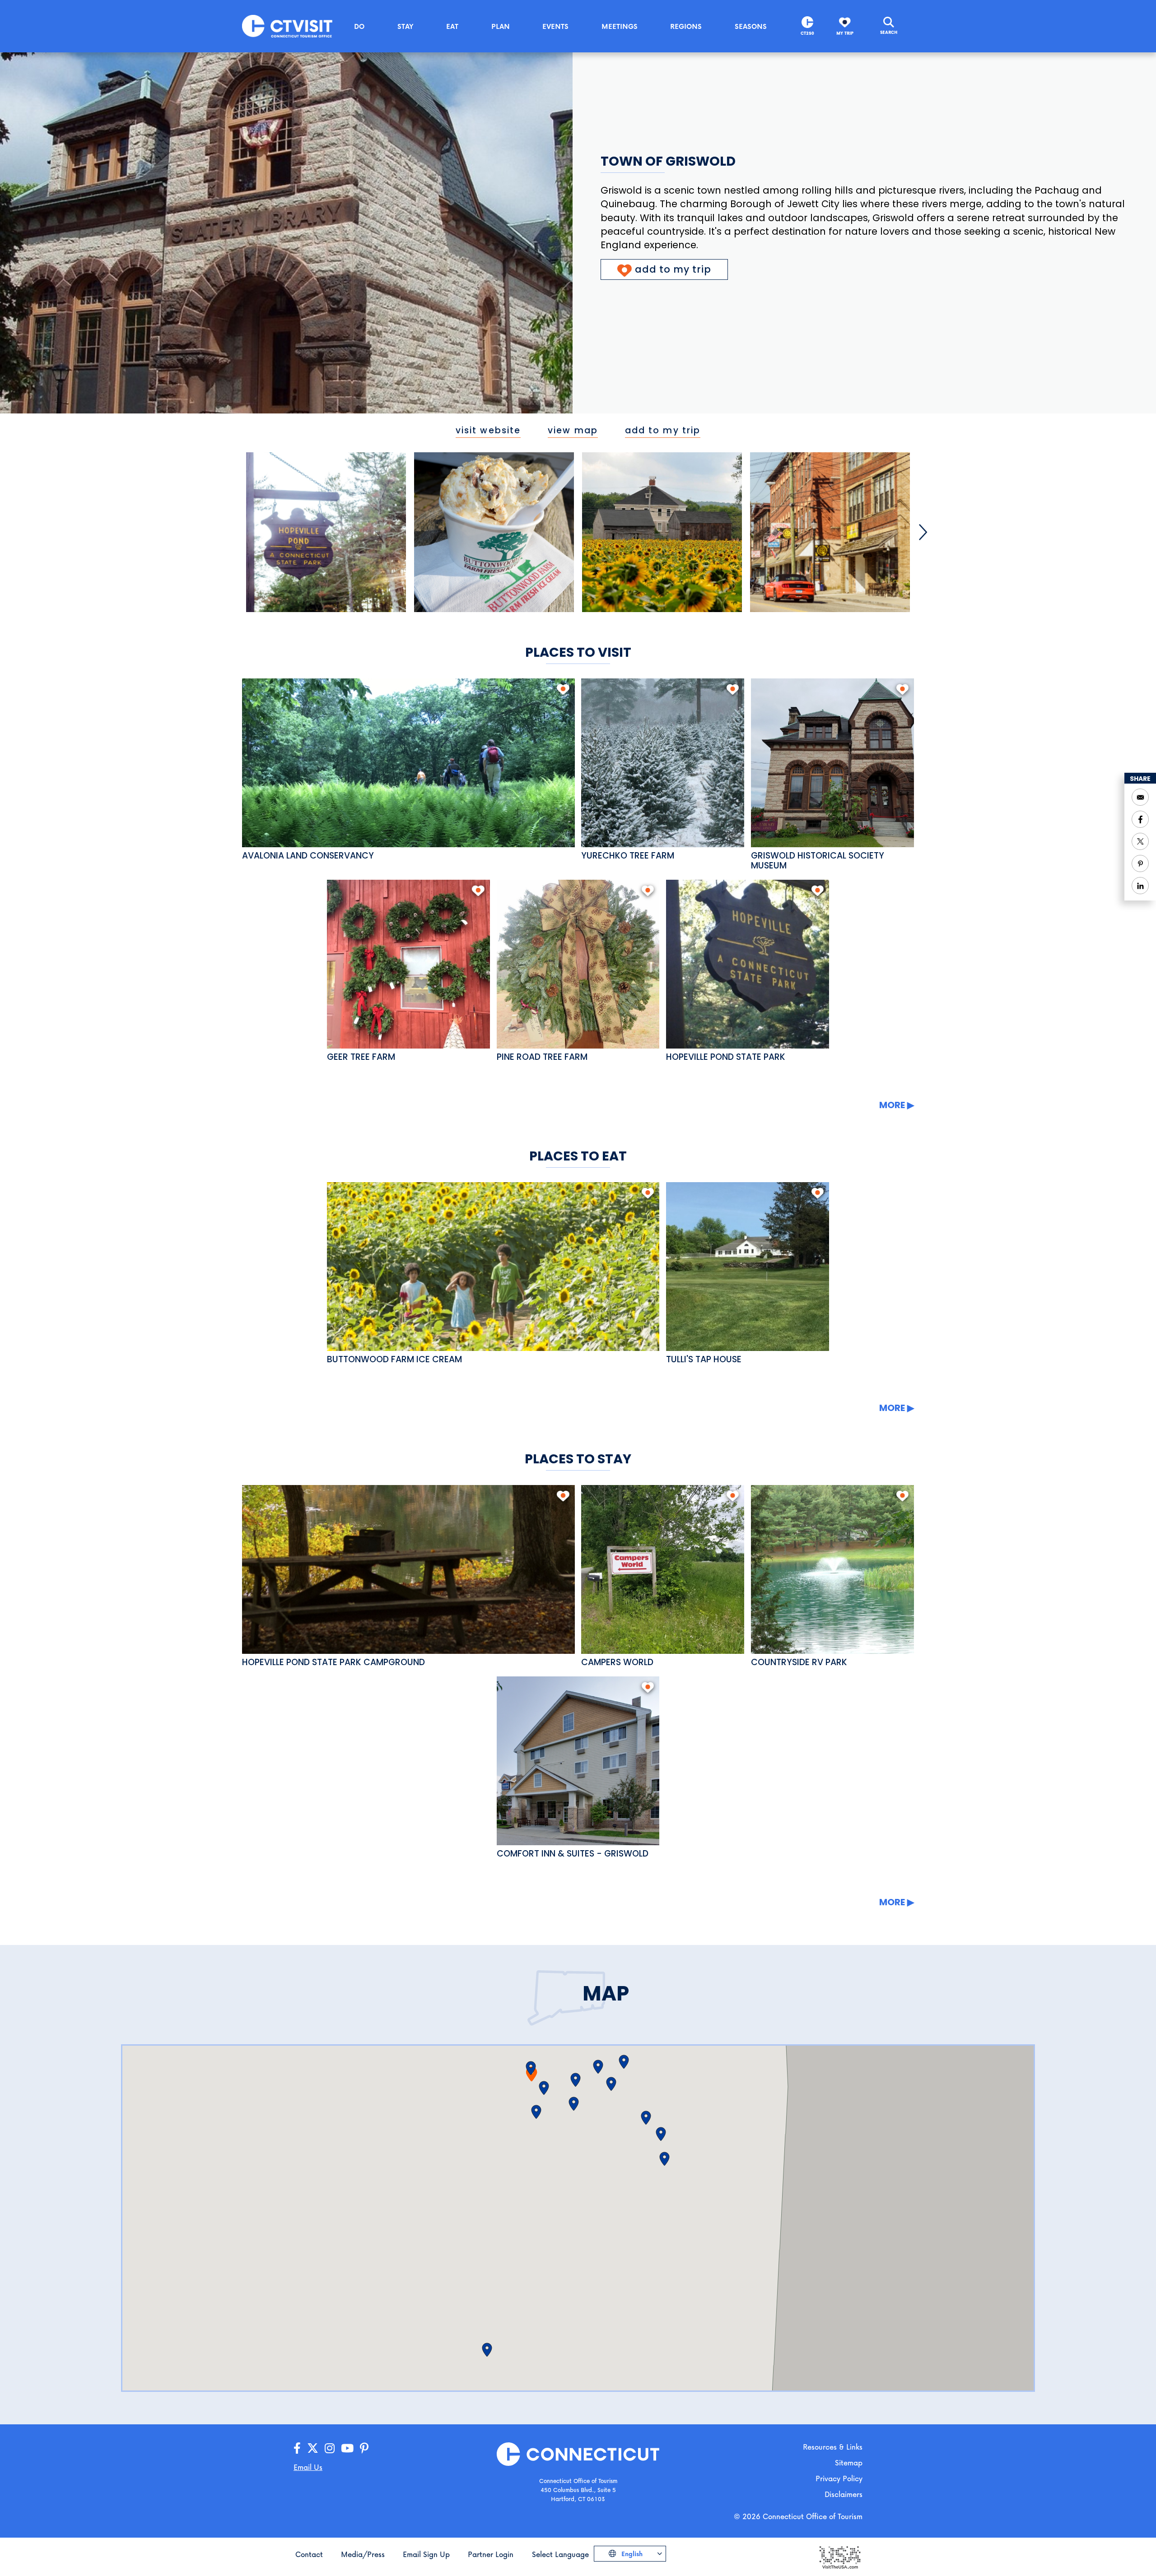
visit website (488, 430)
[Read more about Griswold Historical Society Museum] (832, 763)
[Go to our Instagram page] (330, 2448)
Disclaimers (844, 2494)
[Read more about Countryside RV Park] (832, 1569)
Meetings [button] (620, 26)
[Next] (923, 532)
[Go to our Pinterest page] (364, 2448)
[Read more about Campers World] (663, 1569)
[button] (487, 2350)
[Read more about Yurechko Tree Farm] (663, 763)
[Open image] (326, 532)
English (631, 2554)
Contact (309, 2554)
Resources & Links (833, 2447)
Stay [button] (406, 26)
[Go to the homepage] (287, 26)
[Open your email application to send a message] (1140, 797)
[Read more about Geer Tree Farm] (408, 964)
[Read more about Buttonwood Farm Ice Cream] (493, 1267)
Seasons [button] (751, 26)
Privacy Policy (839, 2478)
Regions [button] (686, 26)
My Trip (845, 33)
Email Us (308, 2467)
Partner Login (491, 2554)
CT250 (807, 33)
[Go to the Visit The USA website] (839, 2556)
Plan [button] (501, 26)
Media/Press (363, 2554)
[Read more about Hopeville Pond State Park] (748, 964)
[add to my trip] (563, 689)
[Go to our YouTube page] (347, 2448)
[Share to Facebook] (1140, 819)
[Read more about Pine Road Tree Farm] (578, 964)
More (892, 1105)
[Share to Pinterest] (1140, 863)
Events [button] (555, 26)
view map (573, 430)
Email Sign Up (426, 2554)
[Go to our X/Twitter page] (313, 2448)
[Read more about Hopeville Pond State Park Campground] (408, 1569)
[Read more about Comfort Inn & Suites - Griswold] (578, 1761)
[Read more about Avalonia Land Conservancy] (408, 763)
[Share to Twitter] (1140, 841)
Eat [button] (452, 26)
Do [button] (359, 26)
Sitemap (849, 2462)
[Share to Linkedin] (1140, 886)
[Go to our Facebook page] (297, 2448)
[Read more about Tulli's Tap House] (748, 1267)
